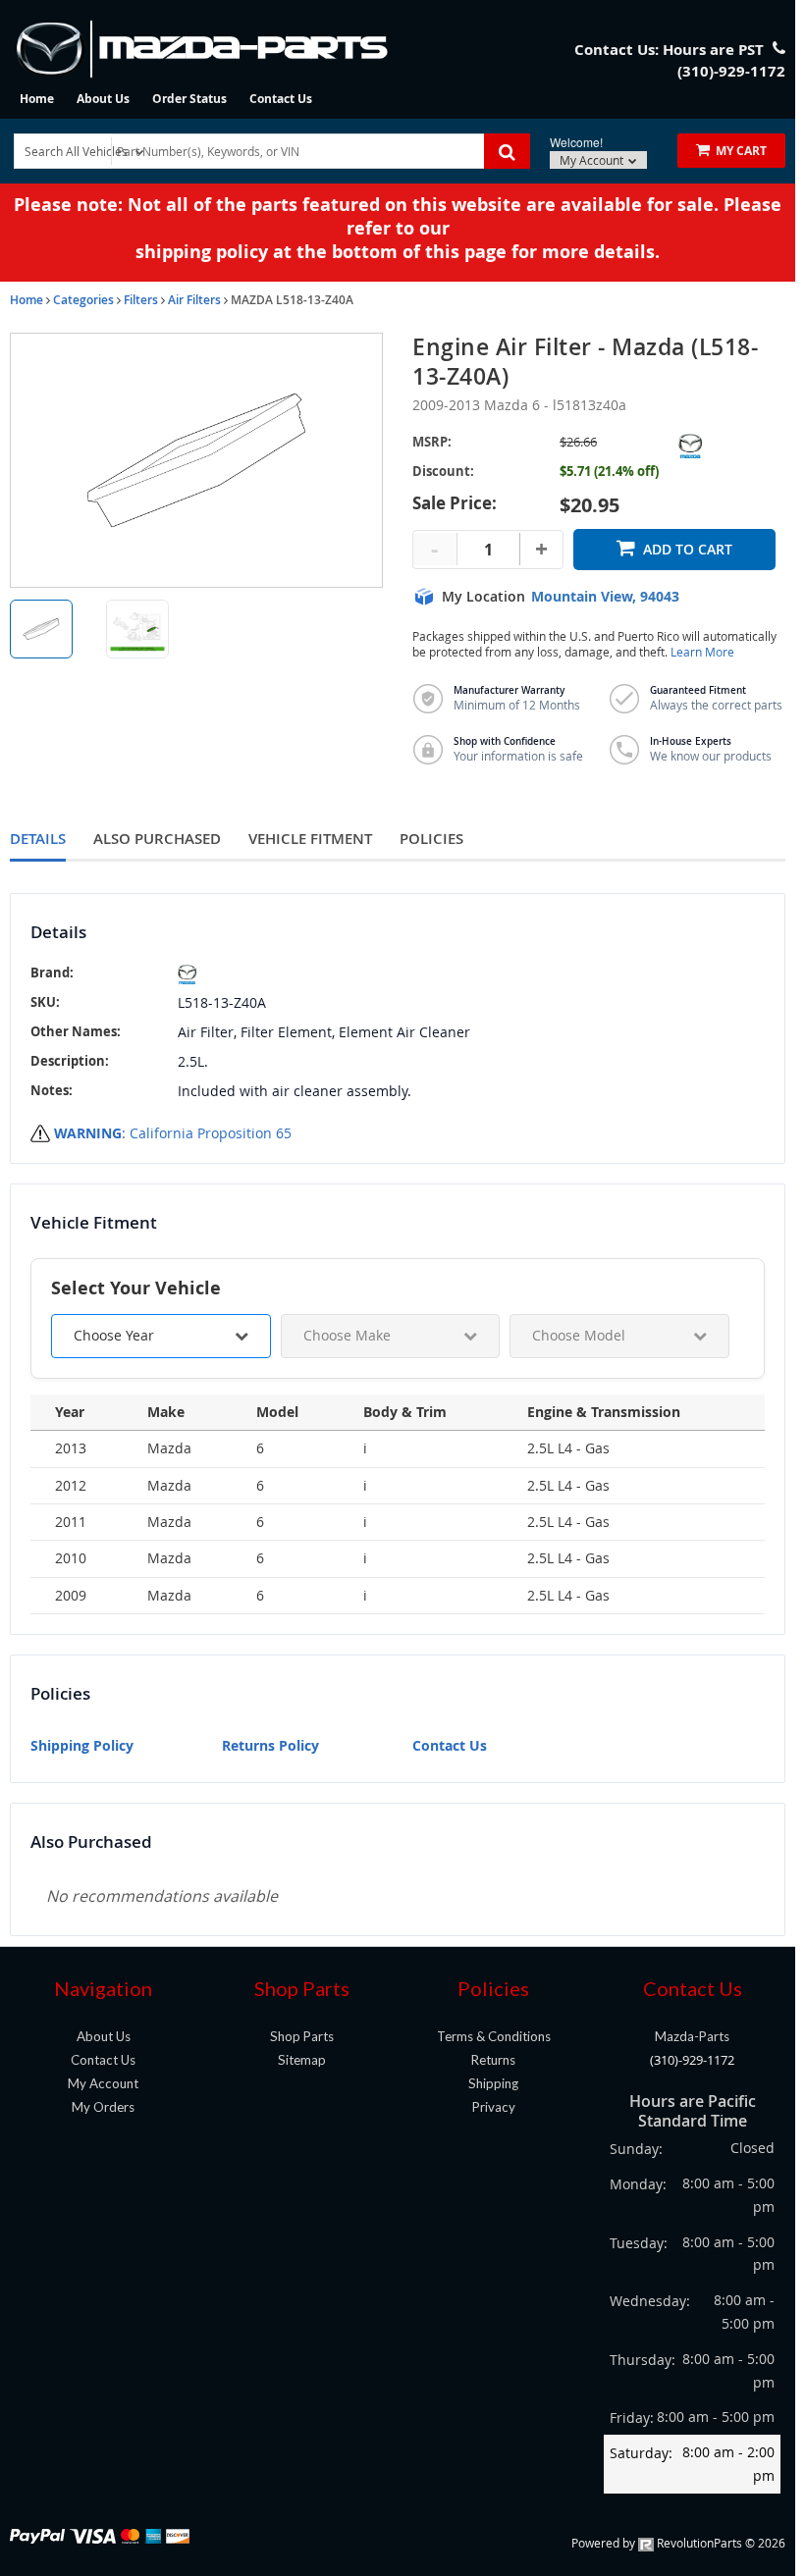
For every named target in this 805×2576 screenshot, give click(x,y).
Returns (493, 2060)
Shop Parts (302, 2036)
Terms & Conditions (494, 2036)
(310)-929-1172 (692, 2060)
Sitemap (302, 2060)
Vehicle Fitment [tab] (310, 839)
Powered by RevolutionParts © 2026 (678, 2543)
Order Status (189, 99)
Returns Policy (270, 1745)
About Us (103, 99)
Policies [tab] (431, 839)
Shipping (493, 2083)
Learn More (702, 652)
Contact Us (281, 99)
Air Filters (194, 300)
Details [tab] (38, 839)
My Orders (103, 2107)
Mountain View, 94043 (605, 597)
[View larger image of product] (41, 629)
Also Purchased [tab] (157, 839)
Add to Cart (688, 549)
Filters (141, 300)
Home (37, 99)
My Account (593, 160)
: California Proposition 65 (173, 1133)
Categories (83, 300)
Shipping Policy (82, 1745)
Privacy (494, 2107)
